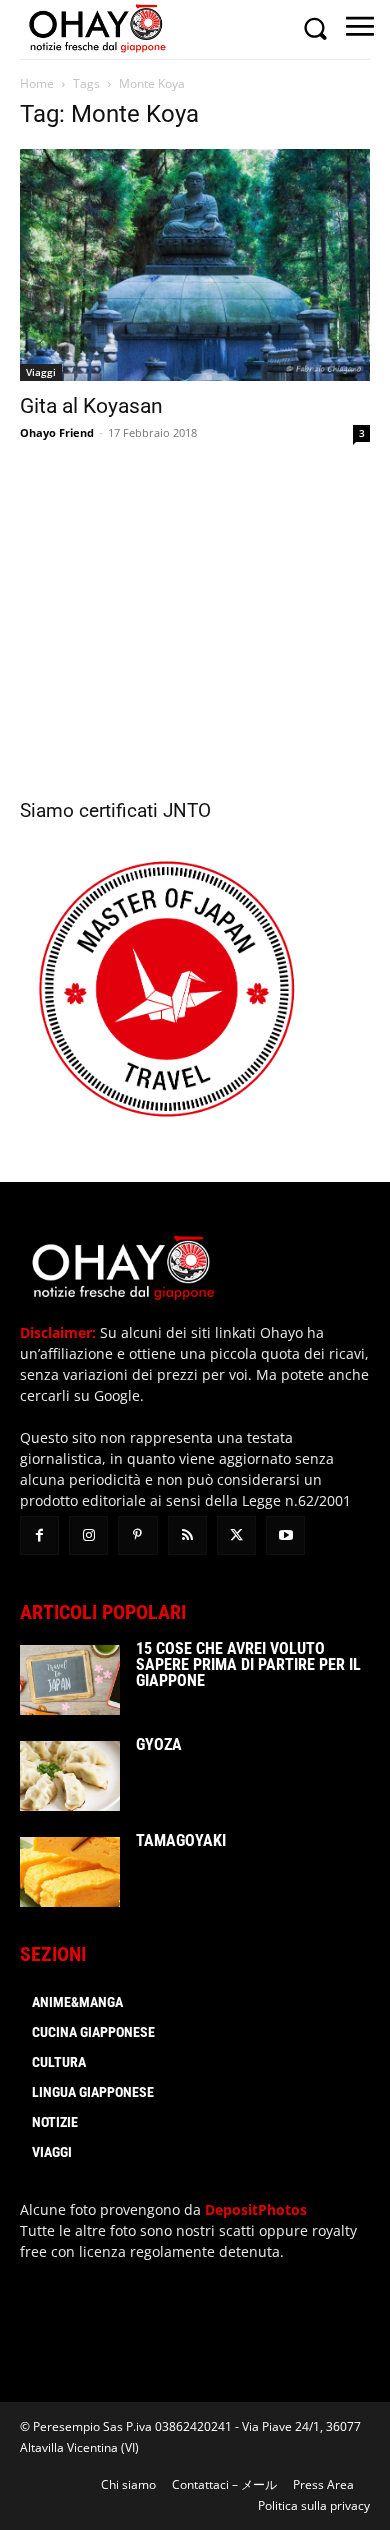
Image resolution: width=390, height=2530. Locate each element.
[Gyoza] (70, 1776)
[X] (236, 1535)
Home (37, 83)
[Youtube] (285, 1535)
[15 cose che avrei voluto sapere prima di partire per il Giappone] (70, 1680)
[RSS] (187, 1535)
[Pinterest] (137, 1535)
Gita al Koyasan (91, 406)
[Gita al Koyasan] (195, 265)
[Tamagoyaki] (70, 1872)
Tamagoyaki (181, 1840)
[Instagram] (88, 1535)
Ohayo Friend (57, 432)
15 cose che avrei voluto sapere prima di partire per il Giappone (248, 1664)
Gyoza (159, 1744)
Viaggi (41, 372)
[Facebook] (39, 1535)
